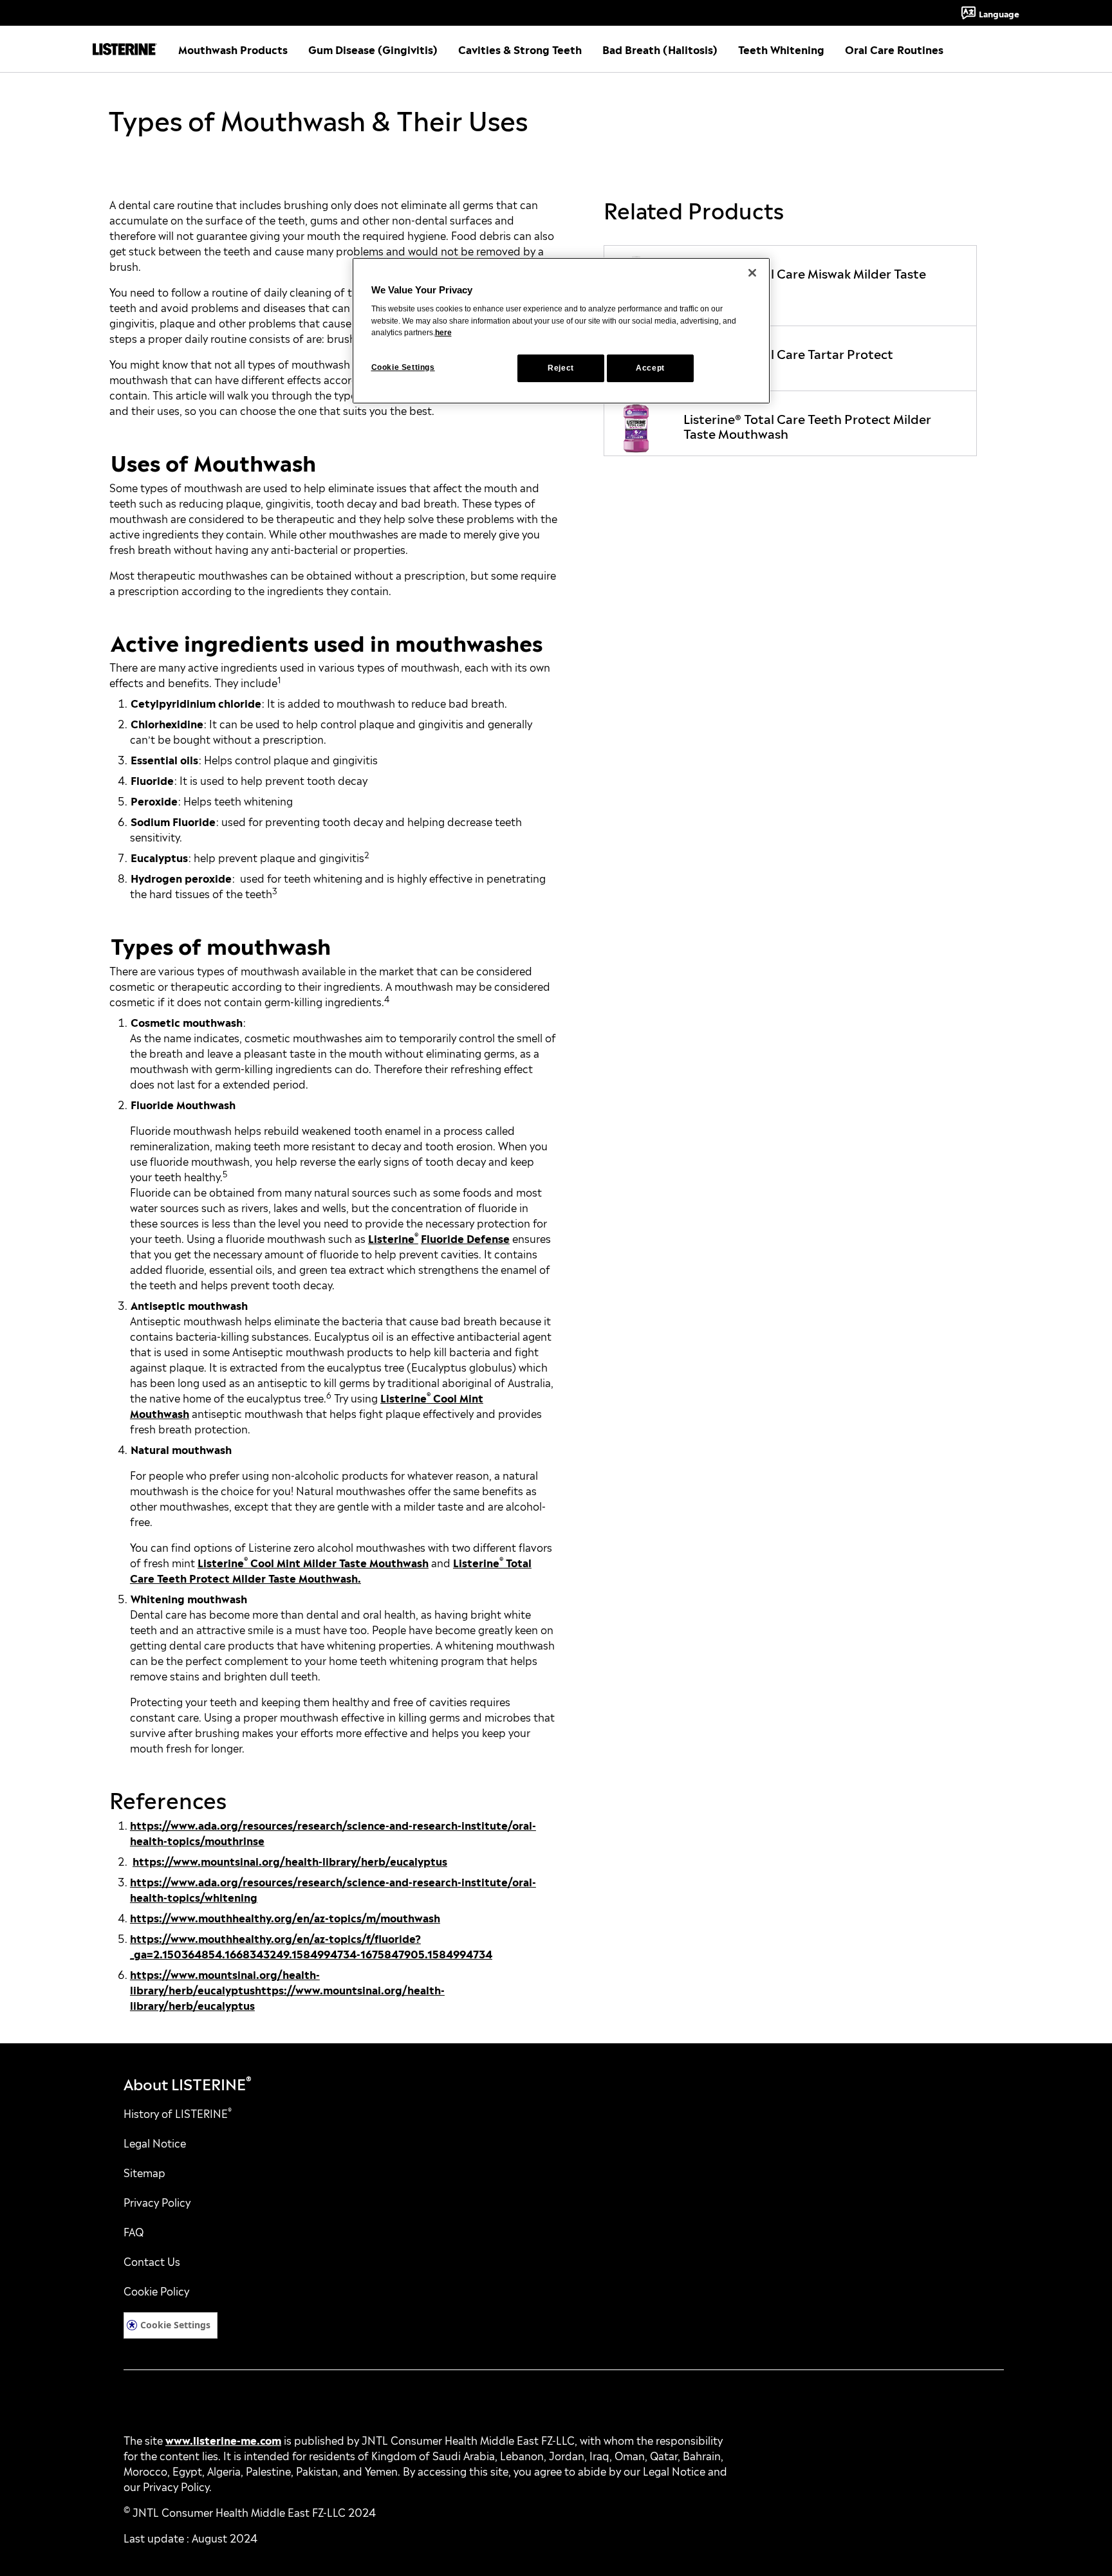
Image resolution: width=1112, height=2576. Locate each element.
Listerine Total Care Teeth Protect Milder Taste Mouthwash (331, 1570)
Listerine (391, 1238)
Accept (650, 368)
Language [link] (999, 13)
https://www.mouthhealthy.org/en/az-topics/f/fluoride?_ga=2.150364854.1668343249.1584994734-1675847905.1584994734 (311, 1946)
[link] (790, 286)
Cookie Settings (175, 2325)
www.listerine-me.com (223, 2440)
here (443, 333)
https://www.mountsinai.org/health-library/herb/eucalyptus (290, 1861)
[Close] (752, 273)
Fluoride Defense (465, 1238)
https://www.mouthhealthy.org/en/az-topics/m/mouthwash (285, 1917)
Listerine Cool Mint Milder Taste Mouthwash (313, 1562)
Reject (561, 368)
